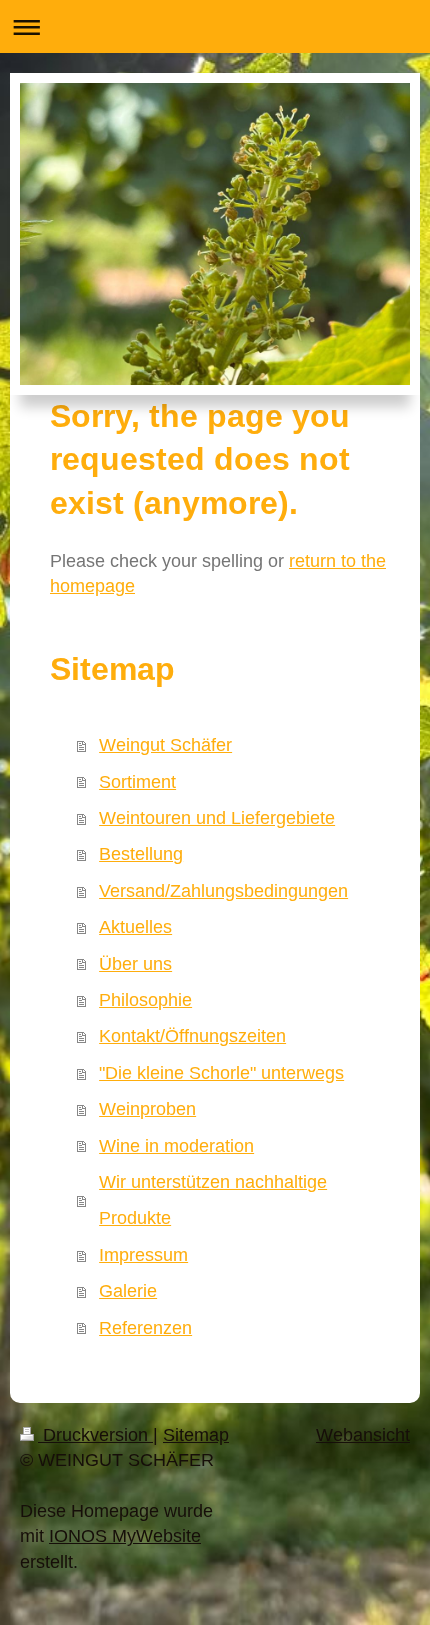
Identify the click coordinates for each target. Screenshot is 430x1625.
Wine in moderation (176, 1146)
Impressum (143, 1255)
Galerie (128, 1291)
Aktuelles (135, 927)
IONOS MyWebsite (125, 1536)
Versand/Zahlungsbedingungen (223, 891)
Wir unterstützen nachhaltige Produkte (213, 1200)
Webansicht (363, 1435)
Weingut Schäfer (165, 745)
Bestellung (141, 854)
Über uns (135, 964)
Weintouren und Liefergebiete (217, 818)
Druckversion (95, 1435)
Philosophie (145, 1000)
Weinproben (147, 1109)
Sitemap (196, 1435)
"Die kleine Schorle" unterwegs (221, 1073)
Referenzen (145, 1328)
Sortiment (137, 782)
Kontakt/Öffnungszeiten (192, 1036)
